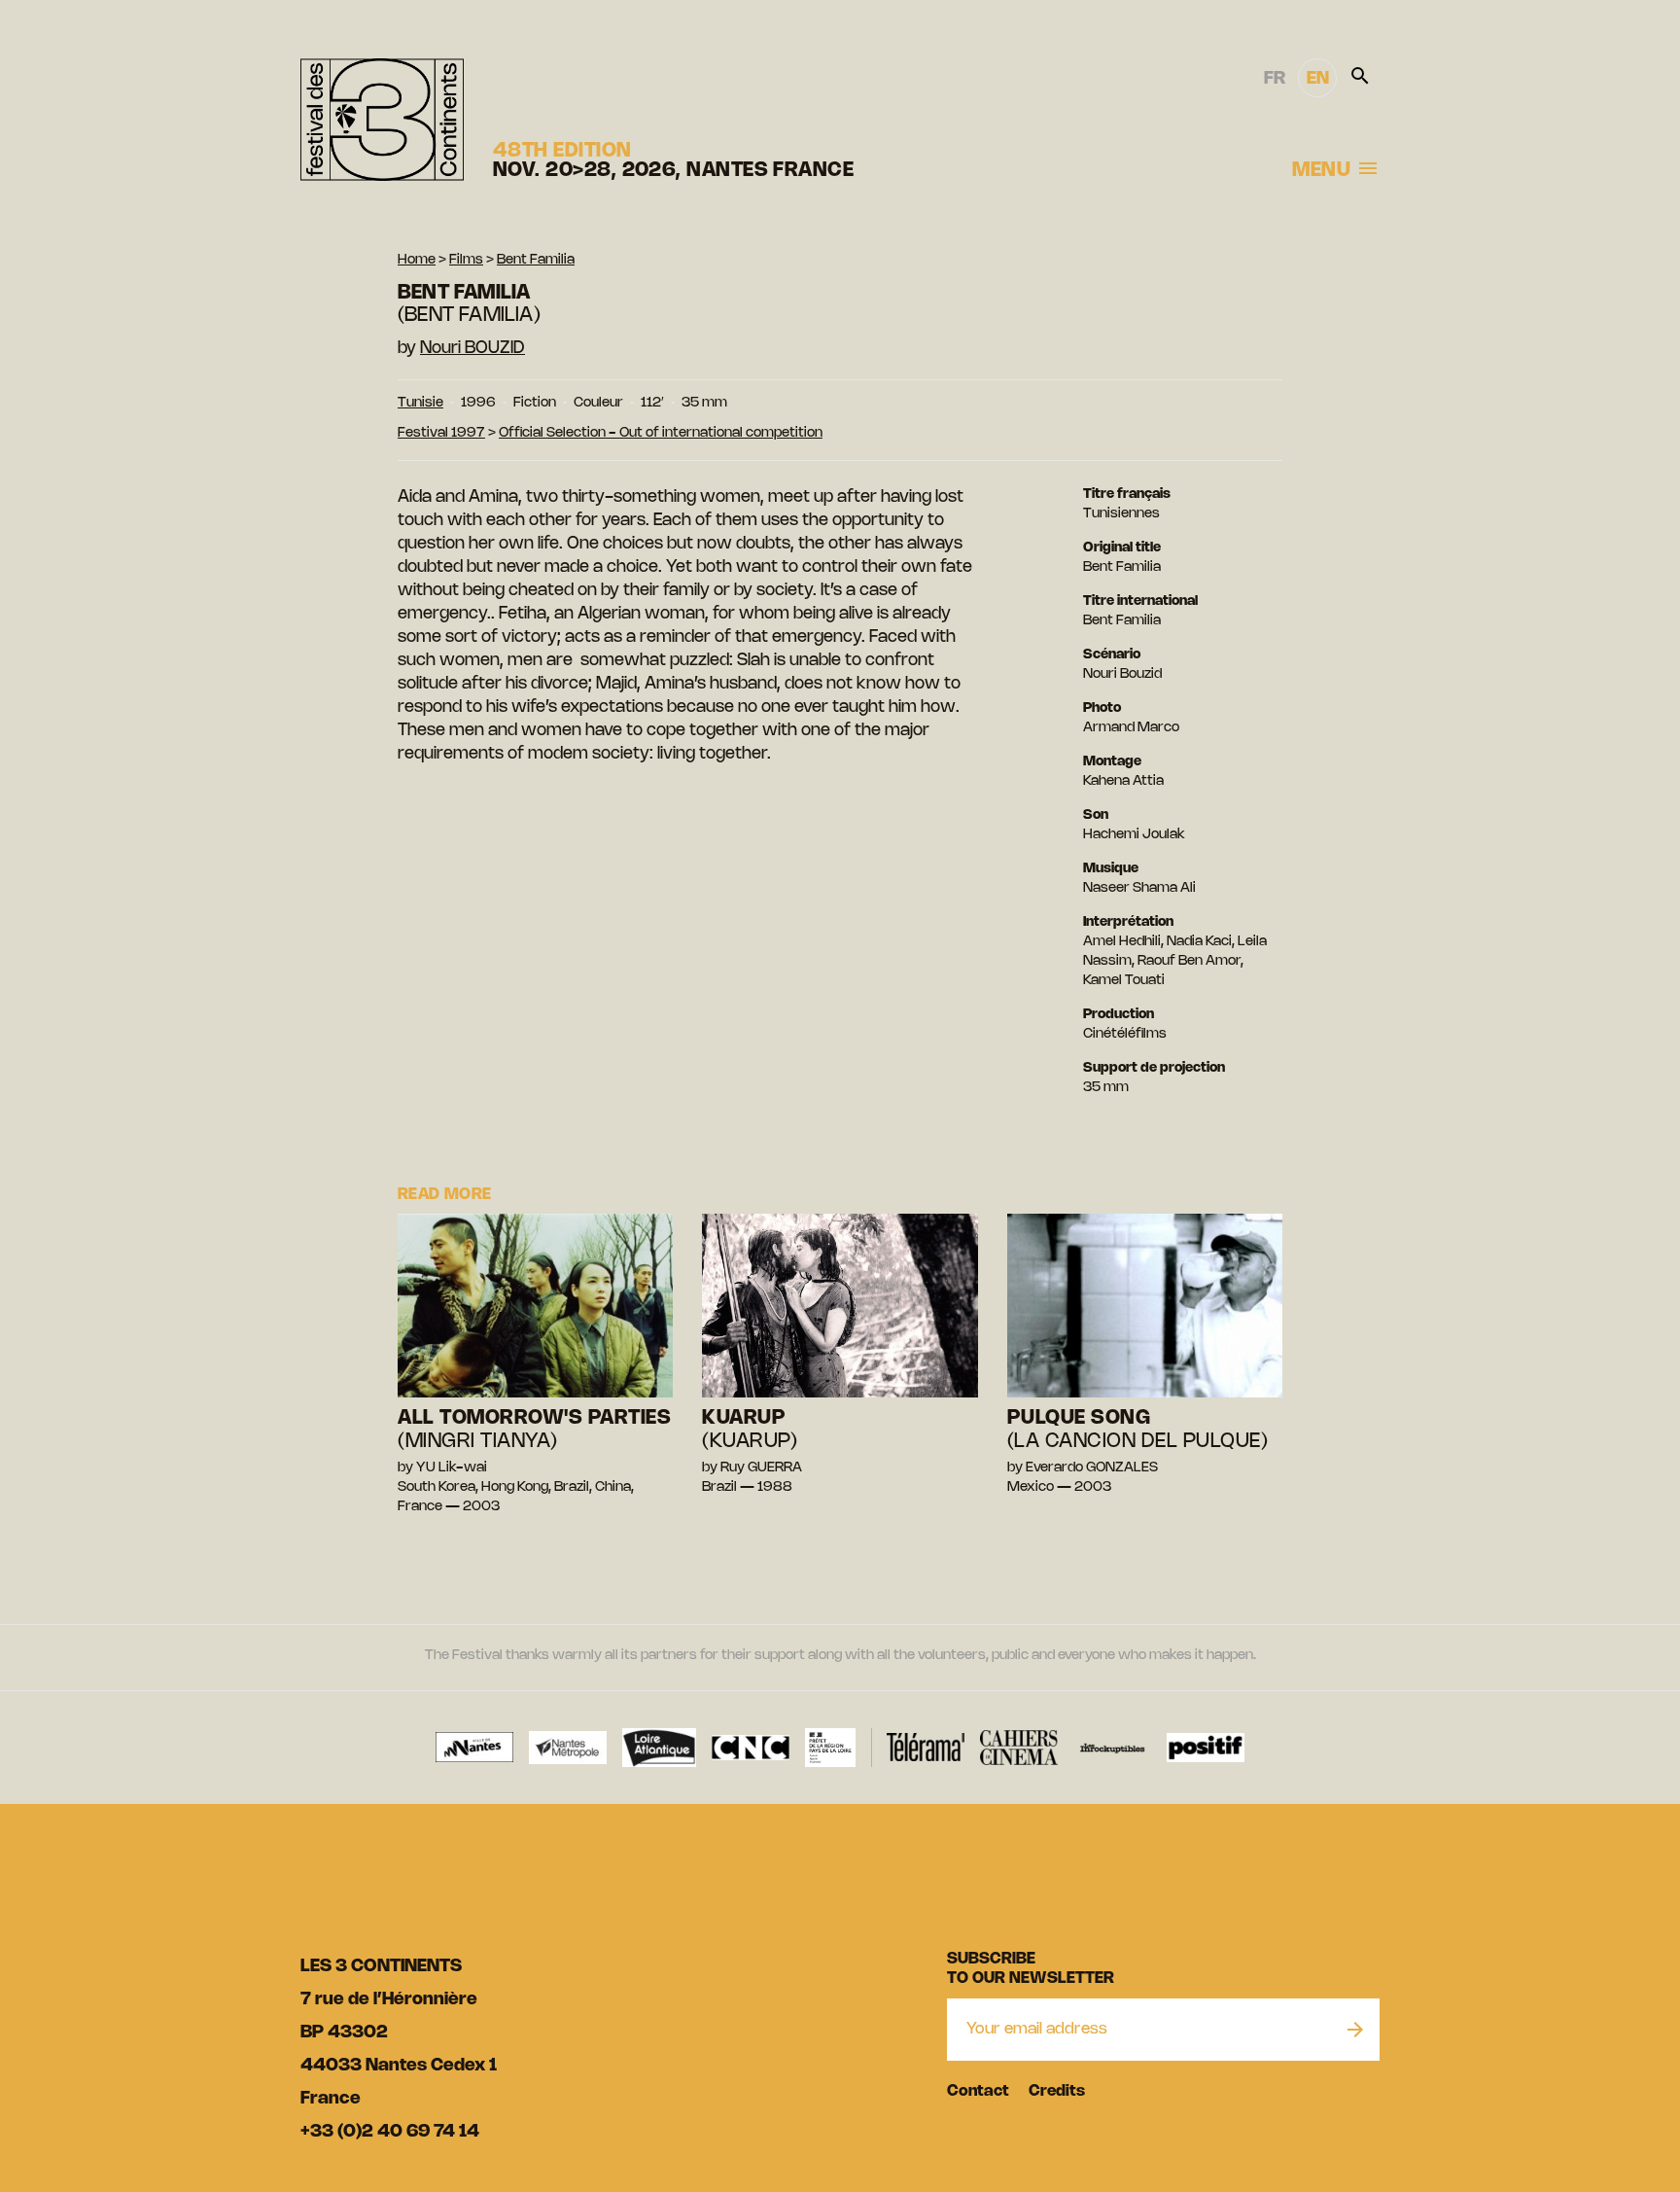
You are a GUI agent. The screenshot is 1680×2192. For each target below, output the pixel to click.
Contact (978, 2091)
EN (1318, 79)
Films (466, 260)
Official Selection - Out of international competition (661, 433)
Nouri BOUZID (472, 348)
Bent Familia (536, 260)
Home (417, 260)
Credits (1057, 2091)
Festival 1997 (441, 433)
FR (1275, 79)
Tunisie (420, 403)
